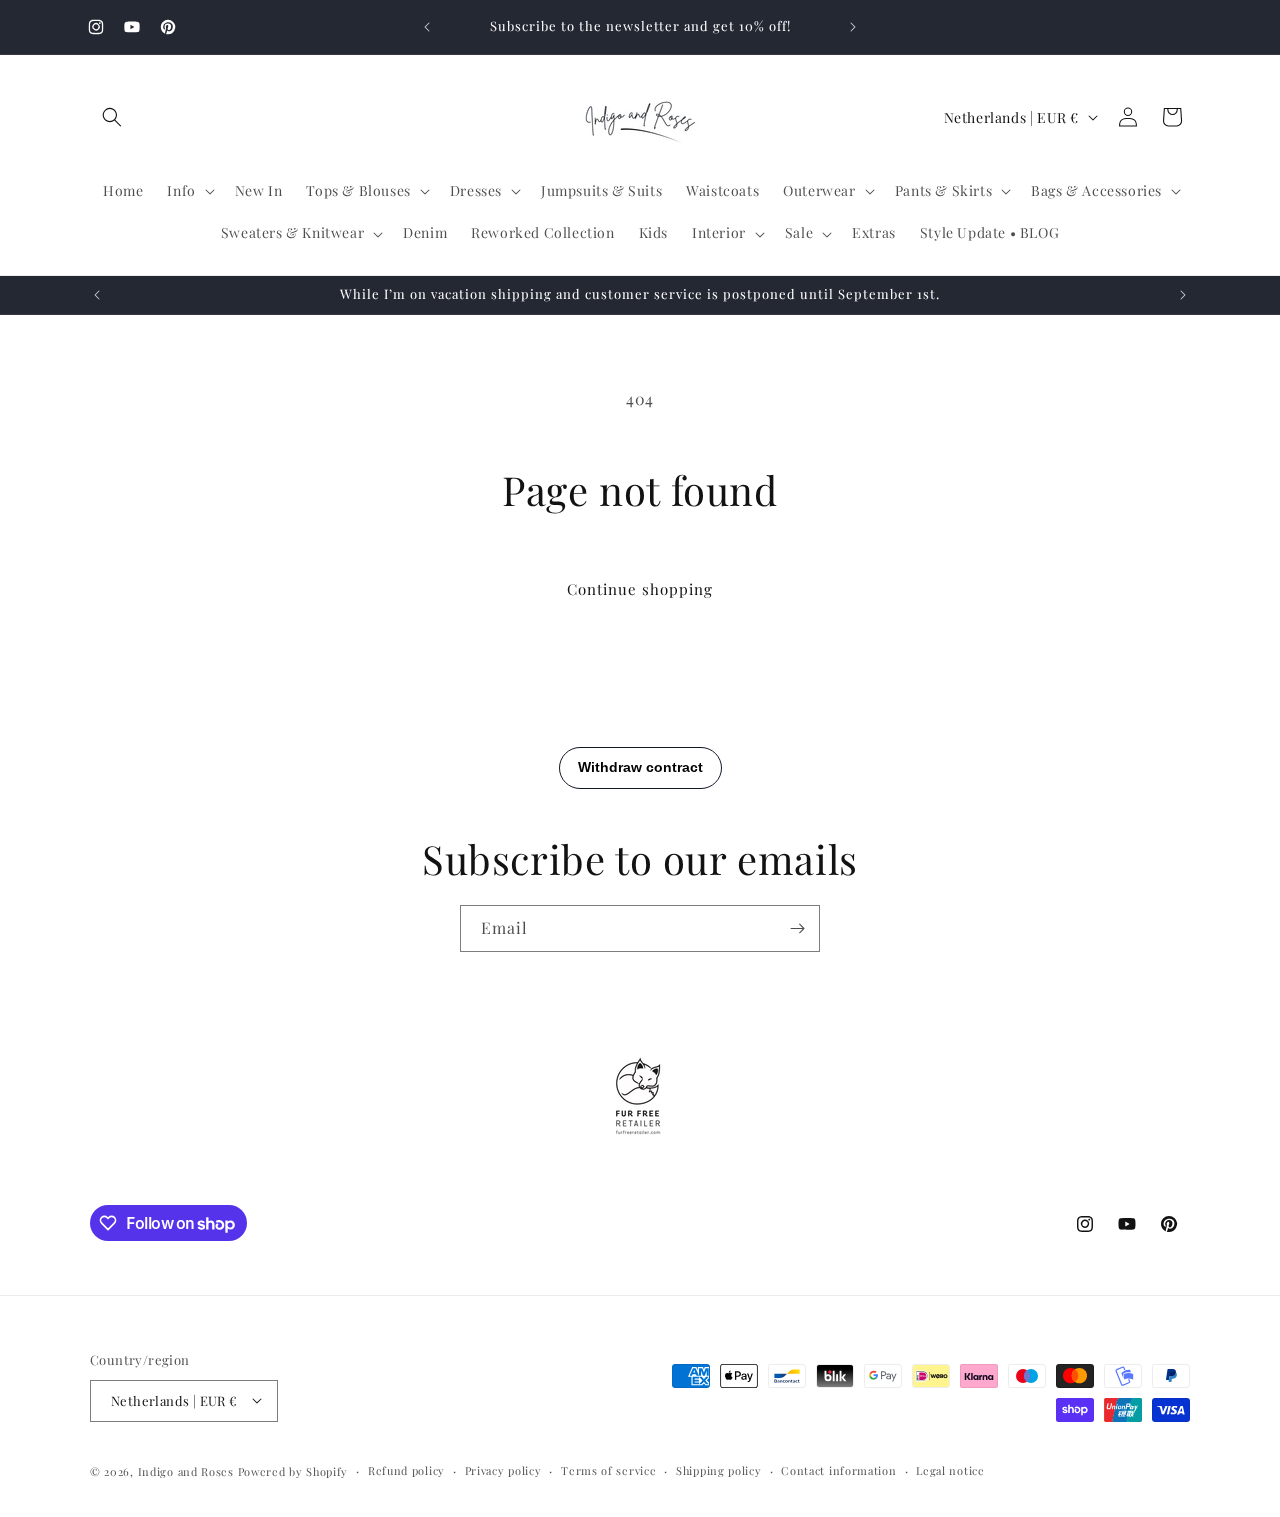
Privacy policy (503, 1469)
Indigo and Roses (186, 1470)
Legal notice (950, 1469)
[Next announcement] (853, 27)
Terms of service (608, 1469)
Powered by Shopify (293, 1470)
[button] (112, 117)
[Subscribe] (797, 928)
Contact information (838, 1469)
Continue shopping (640, 589)
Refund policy (406, 1469)
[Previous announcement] (427, 27)
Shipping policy (719, 1469)
